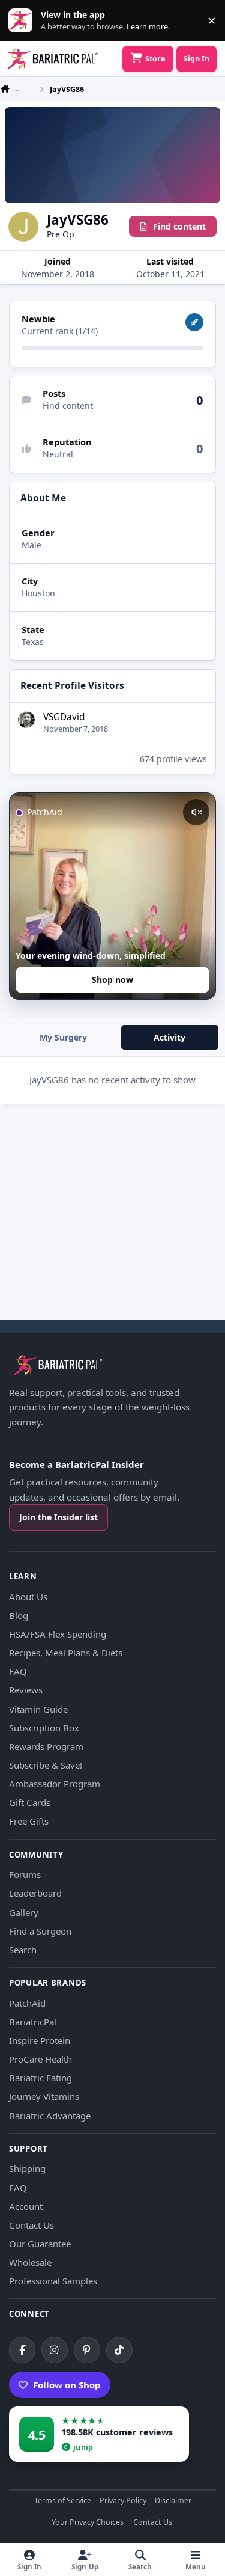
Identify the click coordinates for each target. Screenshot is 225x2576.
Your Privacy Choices (88, 2523)
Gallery (24, 1912)
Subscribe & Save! (46, 1765)
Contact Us (31, 2225)
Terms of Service (63, 2501)
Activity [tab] (169, 1037)
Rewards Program (46, 1746)
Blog (19, 1615)
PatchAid (27, 2003)
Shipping (27, 2168)
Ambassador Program (55, 1784)
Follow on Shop (67, 2385)
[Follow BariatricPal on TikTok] (119, 2350)
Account (26, 2206)
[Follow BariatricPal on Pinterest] (87, 2350)
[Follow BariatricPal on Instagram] (55, 2350)
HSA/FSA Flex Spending (58, 1634)
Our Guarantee (40, 2244)
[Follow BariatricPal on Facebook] (22, 2350)
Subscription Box (44, 1728)
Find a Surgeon (40, 1931)
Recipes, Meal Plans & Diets (66, 1653)
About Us (28, 1597)
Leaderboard (35, 1893)
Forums (25, 1874)
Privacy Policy (123, 2501)
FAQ (18, 1671)
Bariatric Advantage (50, 2116)
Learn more (23, 21)
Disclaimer (173, 2501)
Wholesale (30, 2262)
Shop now (112, 980)
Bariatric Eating (40, 2078)
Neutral (58, 454)
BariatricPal (33, 2022)
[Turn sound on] (196, 812)
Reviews (26, 1690)
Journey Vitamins (44, 2096)
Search (23, 1950)
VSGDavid (64, 717)
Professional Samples (53, 2281)
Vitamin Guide (38, 1709)
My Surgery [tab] (63, 1037)
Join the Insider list (58, 1517)
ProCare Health (40, 2059)
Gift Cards (30, 1802)
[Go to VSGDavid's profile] (26, 720)
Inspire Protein (40, 2040)
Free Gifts (29, 1821)
